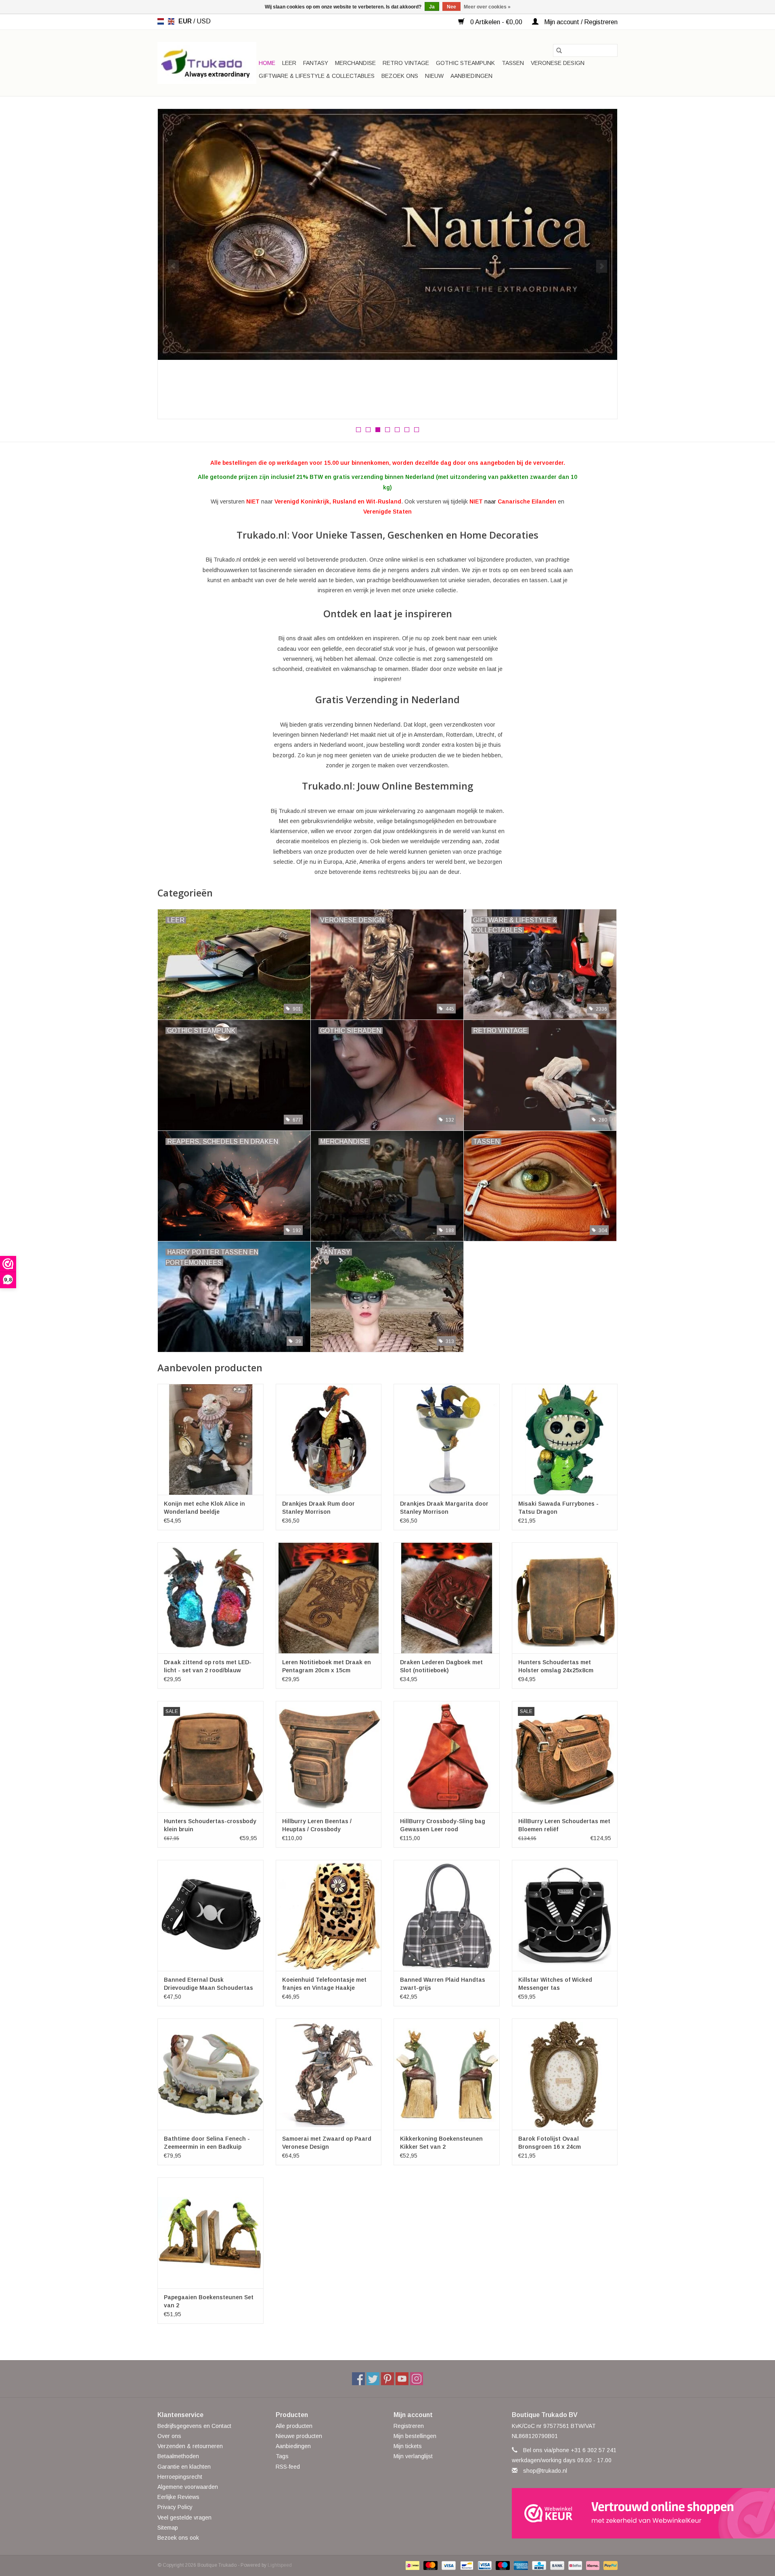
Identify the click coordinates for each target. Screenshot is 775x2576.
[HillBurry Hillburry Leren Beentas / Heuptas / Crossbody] (329, 1756)
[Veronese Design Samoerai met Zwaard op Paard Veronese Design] (329, 2074)
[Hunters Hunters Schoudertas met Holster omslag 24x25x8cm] (565, 1598)
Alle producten (294, 2426)
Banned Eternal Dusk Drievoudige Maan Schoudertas (208, 1984)
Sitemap (168, 2528)
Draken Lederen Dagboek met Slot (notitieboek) (441, 1666)
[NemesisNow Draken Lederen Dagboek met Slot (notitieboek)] (447, 1598)
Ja (432, 7)
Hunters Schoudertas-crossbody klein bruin (210, 1825)
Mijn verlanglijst (413, 2456)
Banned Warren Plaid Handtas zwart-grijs (443, 1984)
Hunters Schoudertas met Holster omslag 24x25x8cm (556, 1666)
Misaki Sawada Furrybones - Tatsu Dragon (558, 1508)
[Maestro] (502, 2565)
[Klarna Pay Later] (592, 2565)
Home (267, 63)
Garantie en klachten (184, 2467)
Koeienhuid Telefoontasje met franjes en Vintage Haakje (324, 1984)
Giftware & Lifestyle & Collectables (317, 76)
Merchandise (355, 63)
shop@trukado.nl (545, 2471)
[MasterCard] (430, 2565)
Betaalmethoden (178, 2456)
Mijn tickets (408, 2446)
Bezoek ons (400, 76)
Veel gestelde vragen (184, 2518)
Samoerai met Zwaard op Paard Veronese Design (327, 2143)
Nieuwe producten (299, 2436)
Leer (289, 63)
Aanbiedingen (471, 76)
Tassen (513, 63)
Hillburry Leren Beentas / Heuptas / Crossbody (317, 1825)
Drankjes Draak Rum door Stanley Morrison (318, 1508)
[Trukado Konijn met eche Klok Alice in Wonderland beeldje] (211, 1439)
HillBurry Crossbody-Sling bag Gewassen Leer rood (443, 1825)
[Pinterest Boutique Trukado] (387, 2379)
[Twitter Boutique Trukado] (373, 2379)
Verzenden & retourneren (190, 2446)
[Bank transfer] (556, 2565)
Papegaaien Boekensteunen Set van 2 (209, 2301)
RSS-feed (288, 2467)
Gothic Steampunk (465, 63)
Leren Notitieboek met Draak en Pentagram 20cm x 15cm (327, 1666)
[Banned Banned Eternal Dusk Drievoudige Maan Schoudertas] (211, 1915)
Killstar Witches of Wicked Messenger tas (555, 1984)
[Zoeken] (559, 50)
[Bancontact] (466, 2565)
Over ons (169, 2436)
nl (161, 21)
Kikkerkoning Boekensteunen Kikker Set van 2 (441, 2143)
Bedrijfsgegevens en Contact (194, 2426)
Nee (451, 7)
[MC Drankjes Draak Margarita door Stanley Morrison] (447, 1439)
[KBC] (538, 2565)
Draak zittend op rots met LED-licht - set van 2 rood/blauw (208, 1666)
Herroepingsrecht (180, 2477)
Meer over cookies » (487, 7)
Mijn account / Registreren (580, 22)
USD (204, 21)
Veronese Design (558, 63)
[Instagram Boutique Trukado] (417, 2379)
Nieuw (434, 76)
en (171, 21)
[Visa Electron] (484, 2565)
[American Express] (520, 2565)
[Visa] (448, 2565)
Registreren (409, 2426)
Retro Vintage (406, 63)
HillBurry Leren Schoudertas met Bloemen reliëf (564, 1825)
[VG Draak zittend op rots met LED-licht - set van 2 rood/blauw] (211, 1598)
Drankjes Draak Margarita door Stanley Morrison (444, 1508)
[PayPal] (609, 2565)
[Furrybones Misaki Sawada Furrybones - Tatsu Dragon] (565, 1439)
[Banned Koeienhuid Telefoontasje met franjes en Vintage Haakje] (329, 1915)
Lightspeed (280, 2565)
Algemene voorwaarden (188, 2487)
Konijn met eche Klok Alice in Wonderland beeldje (204, 1508)
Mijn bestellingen (415, 2436)
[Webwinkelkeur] (565, 2513)
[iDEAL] (412, 2565)
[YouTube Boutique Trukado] (402, 2379)
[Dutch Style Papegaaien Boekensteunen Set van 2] (211, 2233)
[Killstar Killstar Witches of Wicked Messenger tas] (565, 1915)
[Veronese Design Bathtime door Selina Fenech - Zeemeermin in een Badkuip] (211, 2074)
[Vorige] (173, 266)
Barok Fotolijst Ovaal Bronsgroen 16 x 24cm (550, 2143)
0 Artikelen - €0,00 (496, 22)
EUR (186, 21)
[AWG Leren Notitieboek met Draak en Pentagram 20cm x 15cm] (329, 1598)
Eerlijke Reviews (178, 2497)
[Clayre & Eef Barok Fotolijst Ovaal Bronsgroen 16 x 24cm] (565, 2074)
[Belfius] (574, 2565)
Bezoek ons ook (178, 2538)
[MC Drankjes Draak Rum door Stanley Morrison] (329, 1439)
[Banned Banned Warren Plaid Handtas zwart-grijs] (447, 1915)
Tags (282, 2456)
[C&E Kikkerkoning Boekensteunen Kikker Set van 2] (447, 2074)
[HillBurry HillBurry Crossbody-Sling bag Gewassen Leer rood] (447, 1756)
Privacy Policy (175, 2507)
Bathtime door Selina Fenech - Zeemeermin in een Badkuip (207, 2143)
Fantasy (316, 63)
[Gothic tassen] (387, 242)
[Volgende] (602, 266)
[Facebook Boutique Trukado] (358, 2379)
